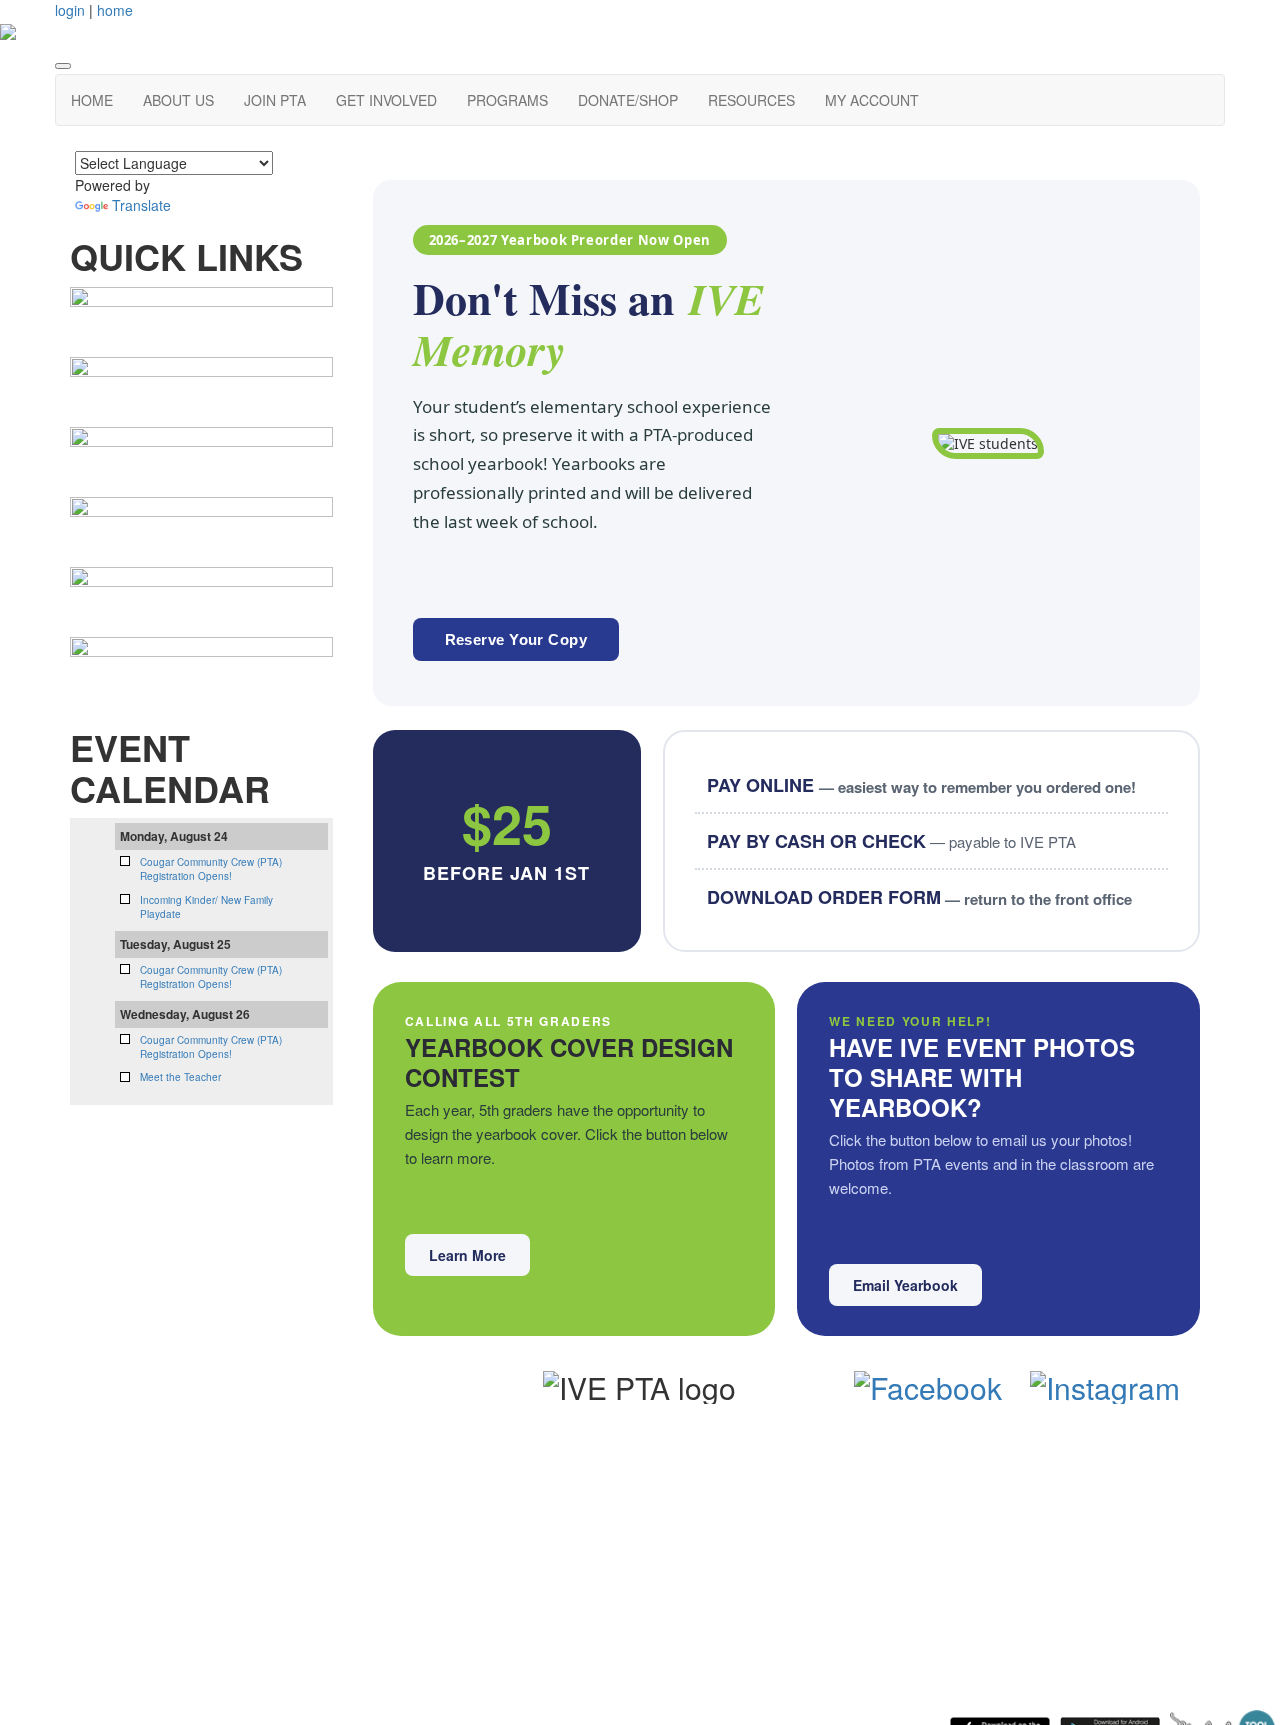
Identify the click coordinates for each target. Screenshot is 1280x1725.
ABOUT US (178, 100)
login (70, 10)
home (115, 10)
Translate (141, 205)
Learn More (467, 1255)
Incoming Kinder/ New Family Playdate (206, 907)
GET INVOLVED (386, 100)
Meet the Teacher (180, 1077)
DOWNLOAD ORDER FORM (919, 897)
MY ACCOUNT (872, 100)
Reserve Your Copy (516, 639)
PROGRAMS (507, 100)
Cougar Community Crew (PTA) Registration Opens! (211, 869)
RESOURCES (751, 100)
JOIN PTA (275, 100)
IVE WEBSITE (263, 1454)
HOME (92, 100)
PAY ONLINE (921, 785)
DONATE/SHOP (628, 100)
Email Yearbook (905, 1285)
